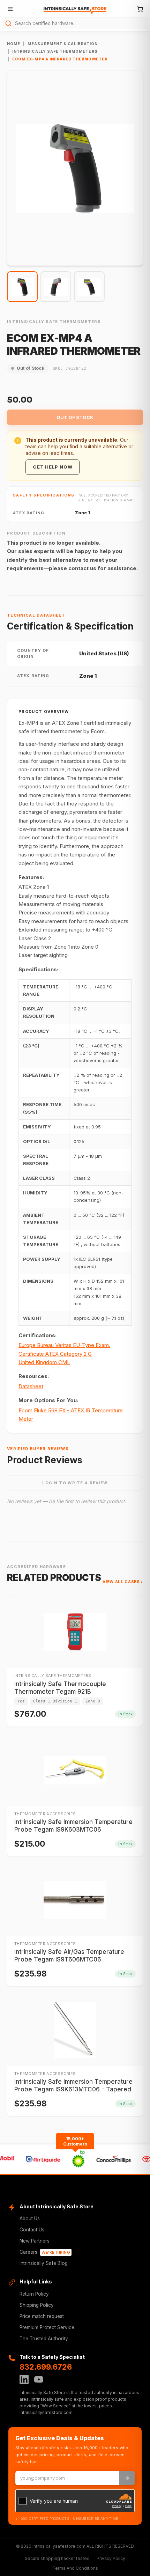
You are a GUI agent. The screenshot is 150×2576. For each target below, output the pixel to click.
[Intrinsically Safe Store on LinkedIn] (24, 2379)
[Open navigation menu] (10, 9)
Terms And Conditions (75, 2568)
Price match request (42, 2316)
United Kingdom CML (44, 1362)
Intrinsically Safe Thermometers (55, 51)
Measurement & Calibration (63, 44)
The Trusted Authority (44, 2339)
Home (14, 44)
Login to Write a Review (75, 1483)
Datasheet (31, 1386)
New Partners (35, 2241)
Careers (45, 2252)
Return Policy (34, 2294)
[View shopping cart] (140, 9)
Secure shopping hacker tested (57, 2558)
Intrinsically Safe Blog (44, 2263)
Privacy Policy (111, 2558)
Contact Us (32, 2230)
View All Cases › (123, 1582)
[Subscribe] (127, 2478)
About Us (30, 2218)
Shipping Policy (37, 2305)
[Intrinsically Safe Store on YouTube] (39, 2379)
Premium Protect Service (47, 2327)
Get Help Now (52, 467)
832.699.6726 (46, 2367)
